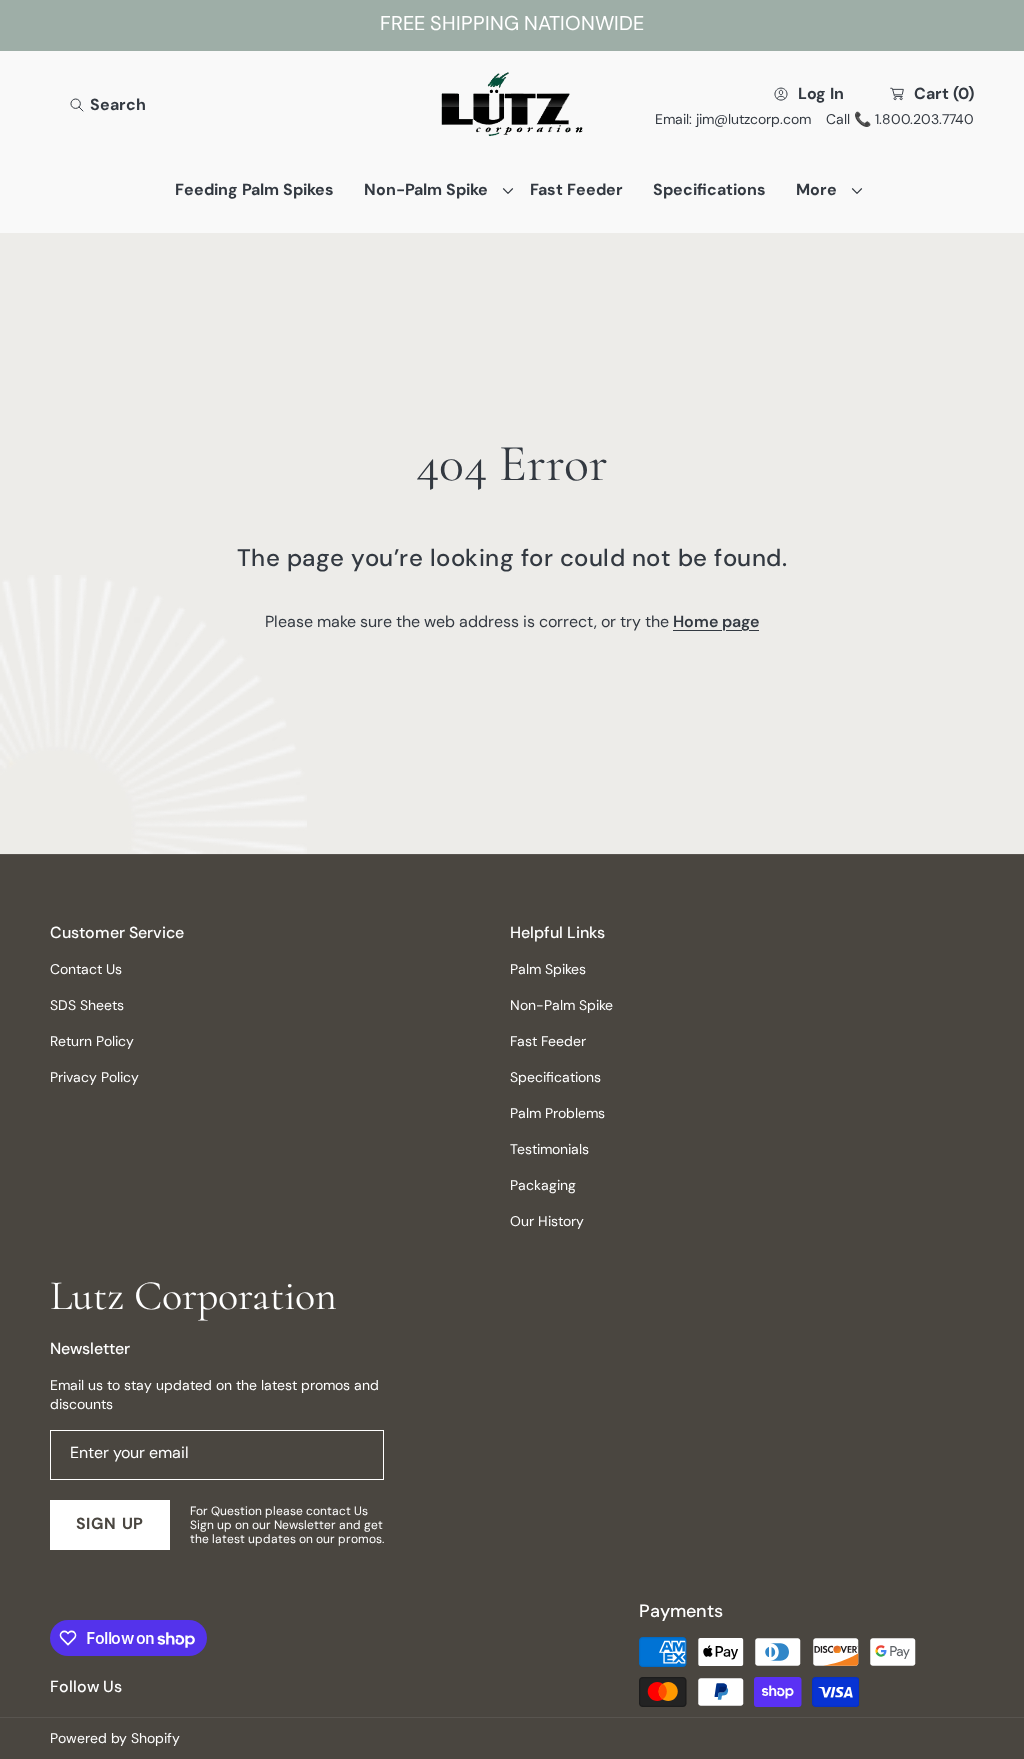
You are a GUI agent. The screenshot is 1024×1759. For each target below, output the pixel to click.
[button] (108, 104)
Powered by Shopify (115, 1738)
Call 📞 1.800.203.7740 (900, 119)
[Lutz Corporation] (512, 105)
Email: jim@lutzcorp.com (733, 119)
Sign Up (110, 1523)
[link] (432, 189)
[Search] (82, 104)
